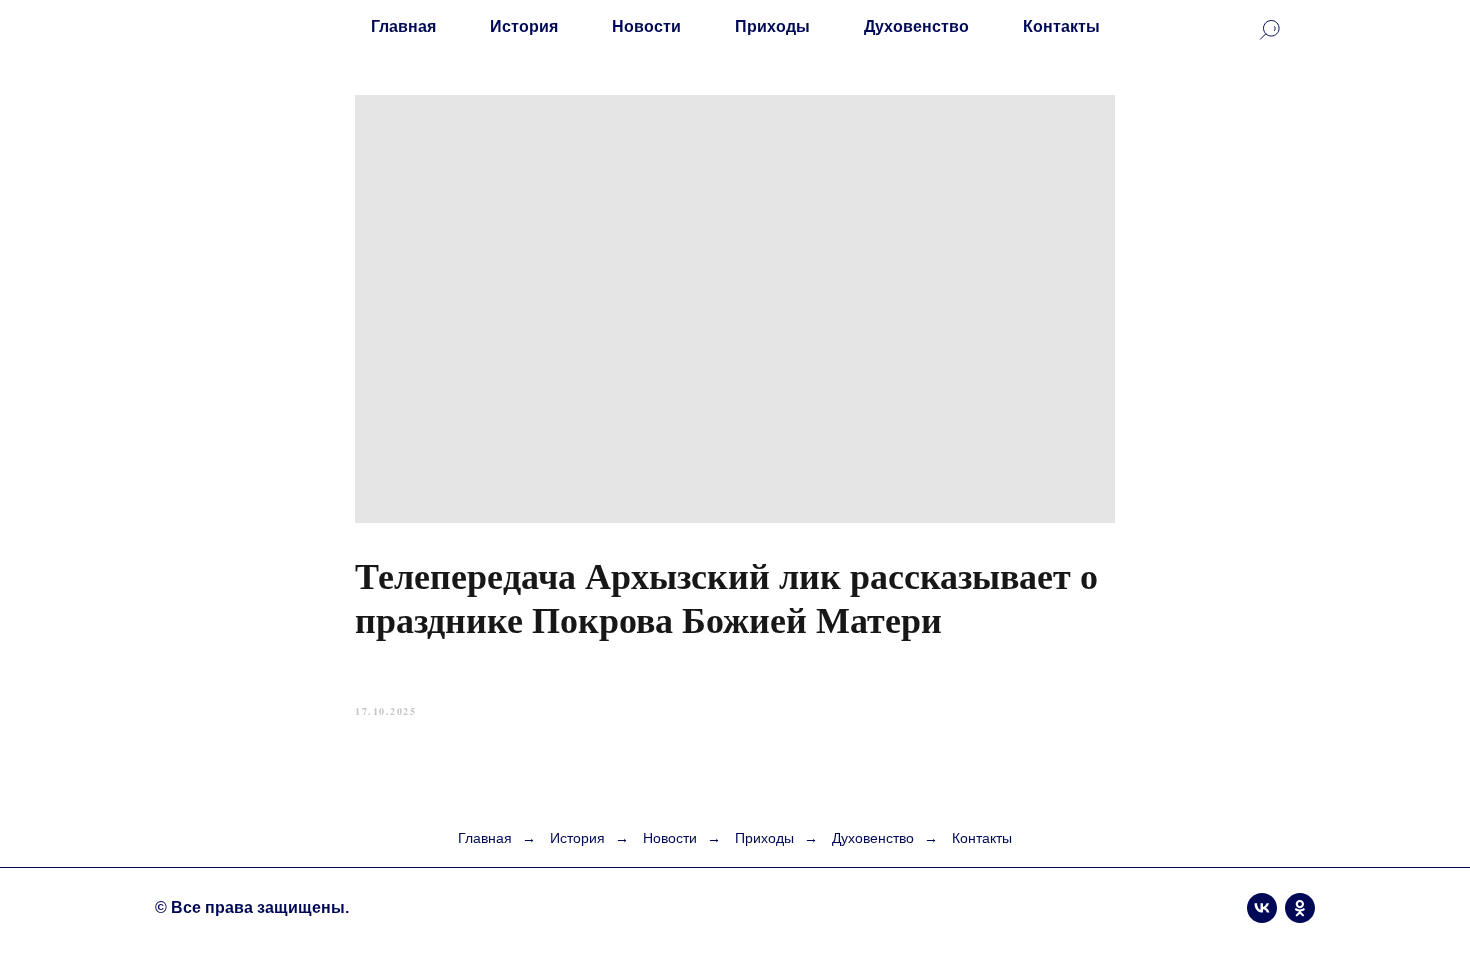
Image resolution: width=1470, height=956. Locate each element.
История (524, 26)
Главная (403, 26)
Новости (646, 26)
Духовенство (916, 26)
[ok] (1300, 908)
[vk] (1262, 908)
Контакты (1061, 26)
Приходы (772, 26)
